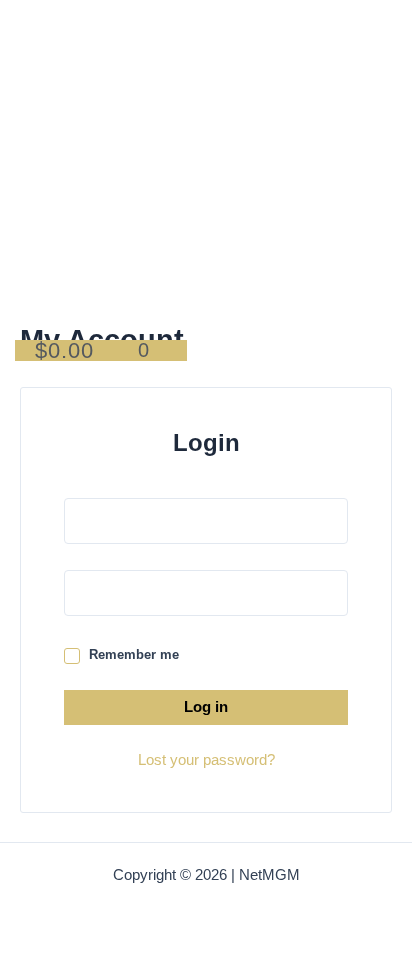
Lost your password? (206, 760)
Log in (206, 707)
